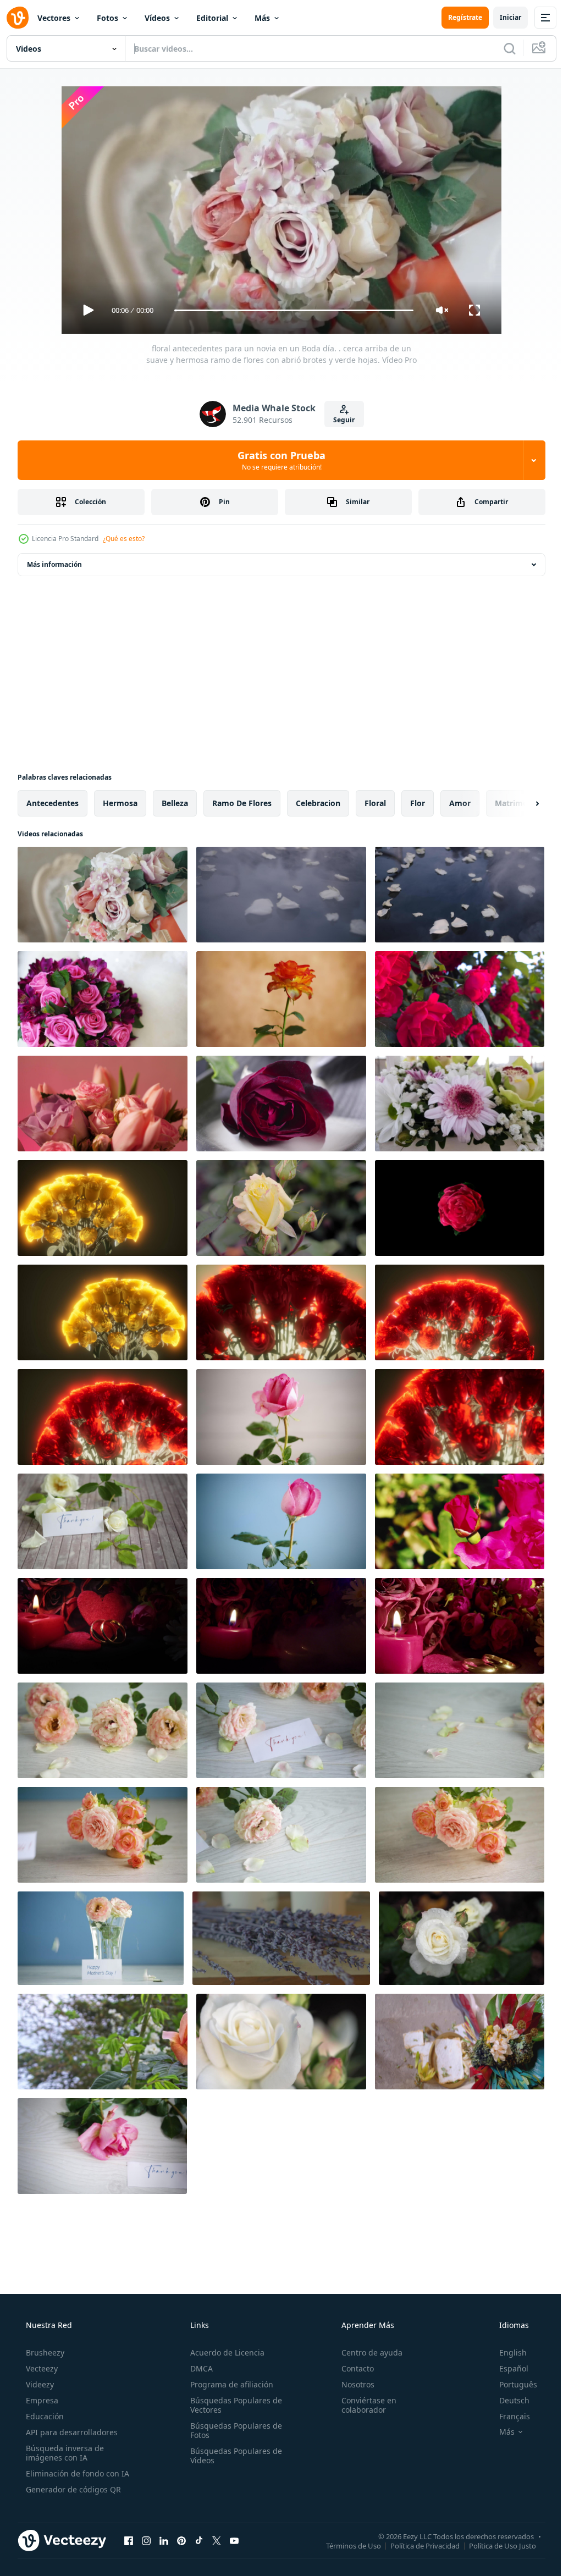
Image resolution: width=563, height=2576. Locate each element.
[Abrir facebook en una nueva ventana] (129, 2540)
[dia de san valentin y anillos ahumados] (103, 1626)
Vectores (54, 18)
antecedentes (53, 803)
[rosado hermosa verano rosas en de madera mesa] (281, 1417)
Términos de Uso (345, 2545)
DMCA (198, 2368)
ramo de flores (242, 803)
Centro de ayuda (366, 2352)
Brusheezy (44, 2352)
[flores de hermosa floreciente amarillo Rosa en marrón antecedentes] (281, 999)
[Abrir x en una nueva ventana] (217, 2540)
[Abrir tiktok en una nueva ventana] (199, 2540)
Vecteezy (41, 2368)
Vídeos (157, 18)
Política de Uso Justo (494, 2545)
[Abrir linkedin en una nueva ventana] (164, 2540)
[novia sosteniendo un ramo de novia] (103, 999)
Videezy (39, 2384)
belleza (175, 803)
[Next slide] (520, 803)
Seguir (340, 420)
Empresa (41, 2400)
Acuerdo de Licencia (224, 2352)
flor (418, 803)
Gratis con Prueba (278, 460)
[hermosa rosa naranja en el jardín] (103, 2042)
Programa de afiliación (228, 2384)
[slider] (290, 310)
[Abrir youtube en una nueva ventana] (234, 2540)
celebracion (318, 803)
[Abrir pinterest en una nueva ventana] (181, 2540)
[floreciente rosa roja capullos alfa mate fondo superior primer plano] (460, 1208)
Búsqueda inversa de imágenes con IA (64, 2453)
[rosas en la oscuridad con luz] (103, 1208)
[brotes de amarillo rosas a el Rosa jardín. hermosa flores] (281, 1208)
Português (511, 2384)
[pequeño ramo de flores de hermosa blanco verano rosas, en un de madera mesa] (103, 1521)
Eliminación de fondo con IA (76, 2473)
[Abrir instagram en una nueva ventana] (146, 2540)
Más (262, 18)
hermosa (120, 803)
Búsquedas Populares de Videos (233, 2456)
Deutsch (507, 2400)
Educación (44, 2416)
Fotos (107, 18)
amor (460, 803)
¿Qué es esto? (124, 539)
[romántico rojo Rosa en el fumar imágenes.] (281, 1104)
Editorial (212, 18)
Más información (54, 564)
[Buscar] (501, 48)
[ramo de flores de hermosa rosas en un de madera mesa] (103, 1730)
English (506, 2352)
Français (507, 2416)
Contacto (352, 2368)
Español (507, 2368)
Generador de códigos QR (72, 2489)
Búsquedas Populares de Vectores (233, 2405)
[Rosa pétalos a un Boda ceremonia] (281, 895)
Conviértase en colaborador (363, 2405)
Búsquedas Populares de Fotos (233, 2430)
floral (375, 803)
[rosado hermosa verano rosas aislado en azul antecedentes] (281, 1521)
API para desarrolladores (71, 2432)
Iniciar (502, 17)
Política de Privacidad (417, 2545)
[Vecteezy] (18, 18)
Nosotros (352, 2384)
